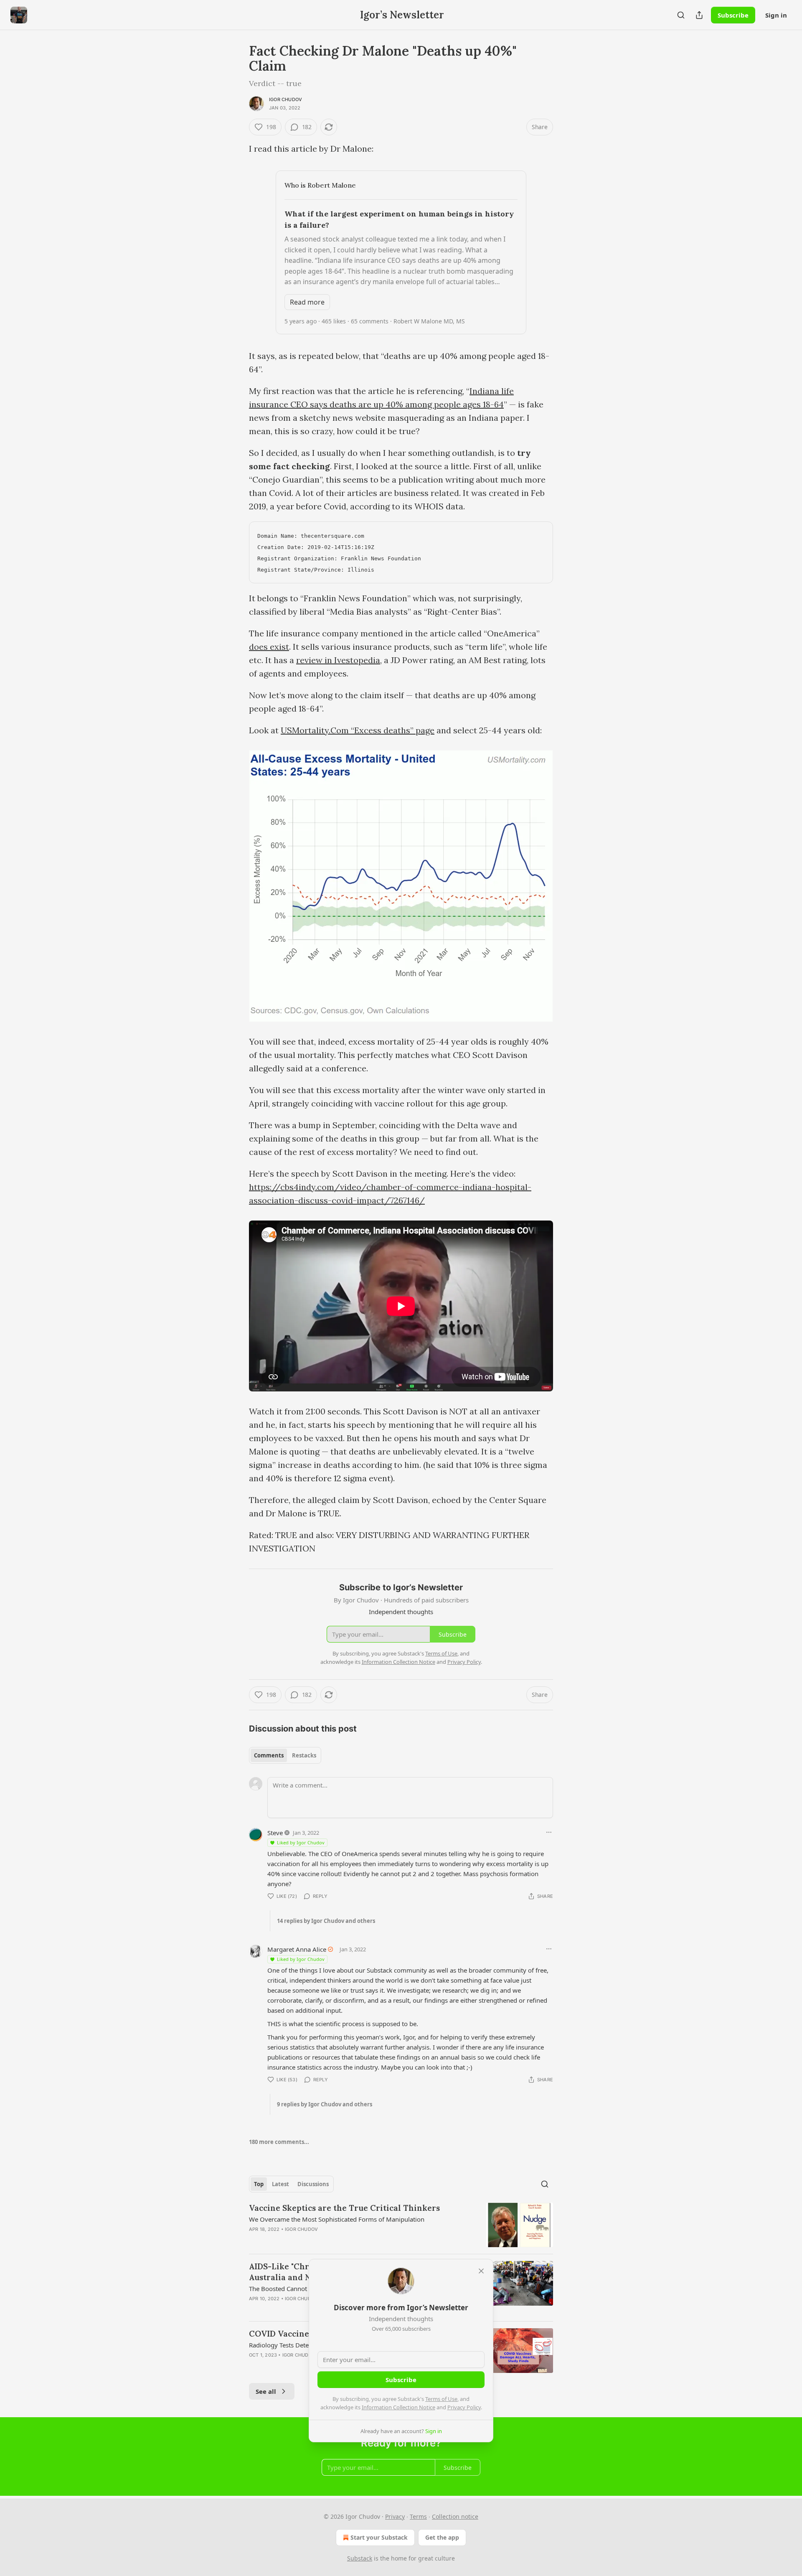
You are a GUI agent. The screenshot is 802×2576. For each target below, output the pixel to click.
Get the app (442, 2537)
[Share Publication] (699, 15)
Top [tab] (259, 2184)
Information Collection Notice (398, 2407)
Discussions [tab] (313, 2184)
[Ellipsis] (549, 1832)
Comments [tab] (269, 1755)
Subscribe (733, 15)
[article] (401, 2225)
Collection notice (455, 2516)
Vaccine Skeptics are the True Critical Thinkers (344, 2208)
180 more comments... (279, 2142)
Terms (418, 2516)
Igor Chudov (286, 99)
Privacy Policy (464, 2407)
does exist (269, 647)
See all (266, 2391)
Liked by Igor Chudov (301, 1842)
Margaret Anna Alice (297, 1949)
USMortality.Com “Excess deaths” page (358, 730)
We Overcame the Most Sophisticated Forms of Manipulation (337, 2219)
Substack (360, 2558)
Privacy (395, 2516)
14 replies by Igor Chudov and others (326, 1921)
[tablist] (285, 1755)
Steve (275, 1833)
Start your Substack (379, 2537)
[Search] (681, 15)
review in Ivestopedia (338, 660)
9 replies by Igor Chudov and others (325, 2104)
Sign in (776, 15)
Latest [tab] (280, 2184)
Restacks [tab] (304, 1755)
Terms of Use (441, 2399)
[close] (481, 2271)
